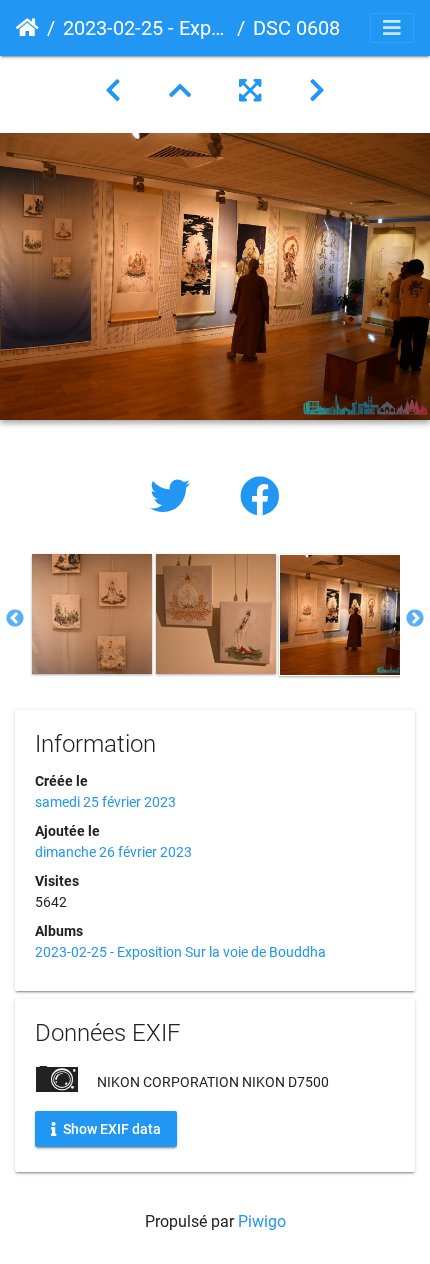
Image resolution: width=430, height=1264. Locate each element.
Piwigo (262, 1221)
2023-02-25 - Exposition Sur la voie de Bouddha (146, 28)
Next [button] (415, 619)
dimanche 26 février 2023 (113, 852)
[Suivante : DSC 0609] (317, 91)
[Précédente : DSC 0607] (113, 91)
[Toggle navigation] (392, 28)
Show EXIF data (110, 1128)
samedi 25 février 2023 (105, 802)
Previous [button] (15, 619)
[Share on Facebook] (260, 497)
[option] (92, 614)
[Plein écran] (250, 91)
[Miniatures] (180, 91)
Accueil (27, 28)
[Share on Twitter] (175, 497)
